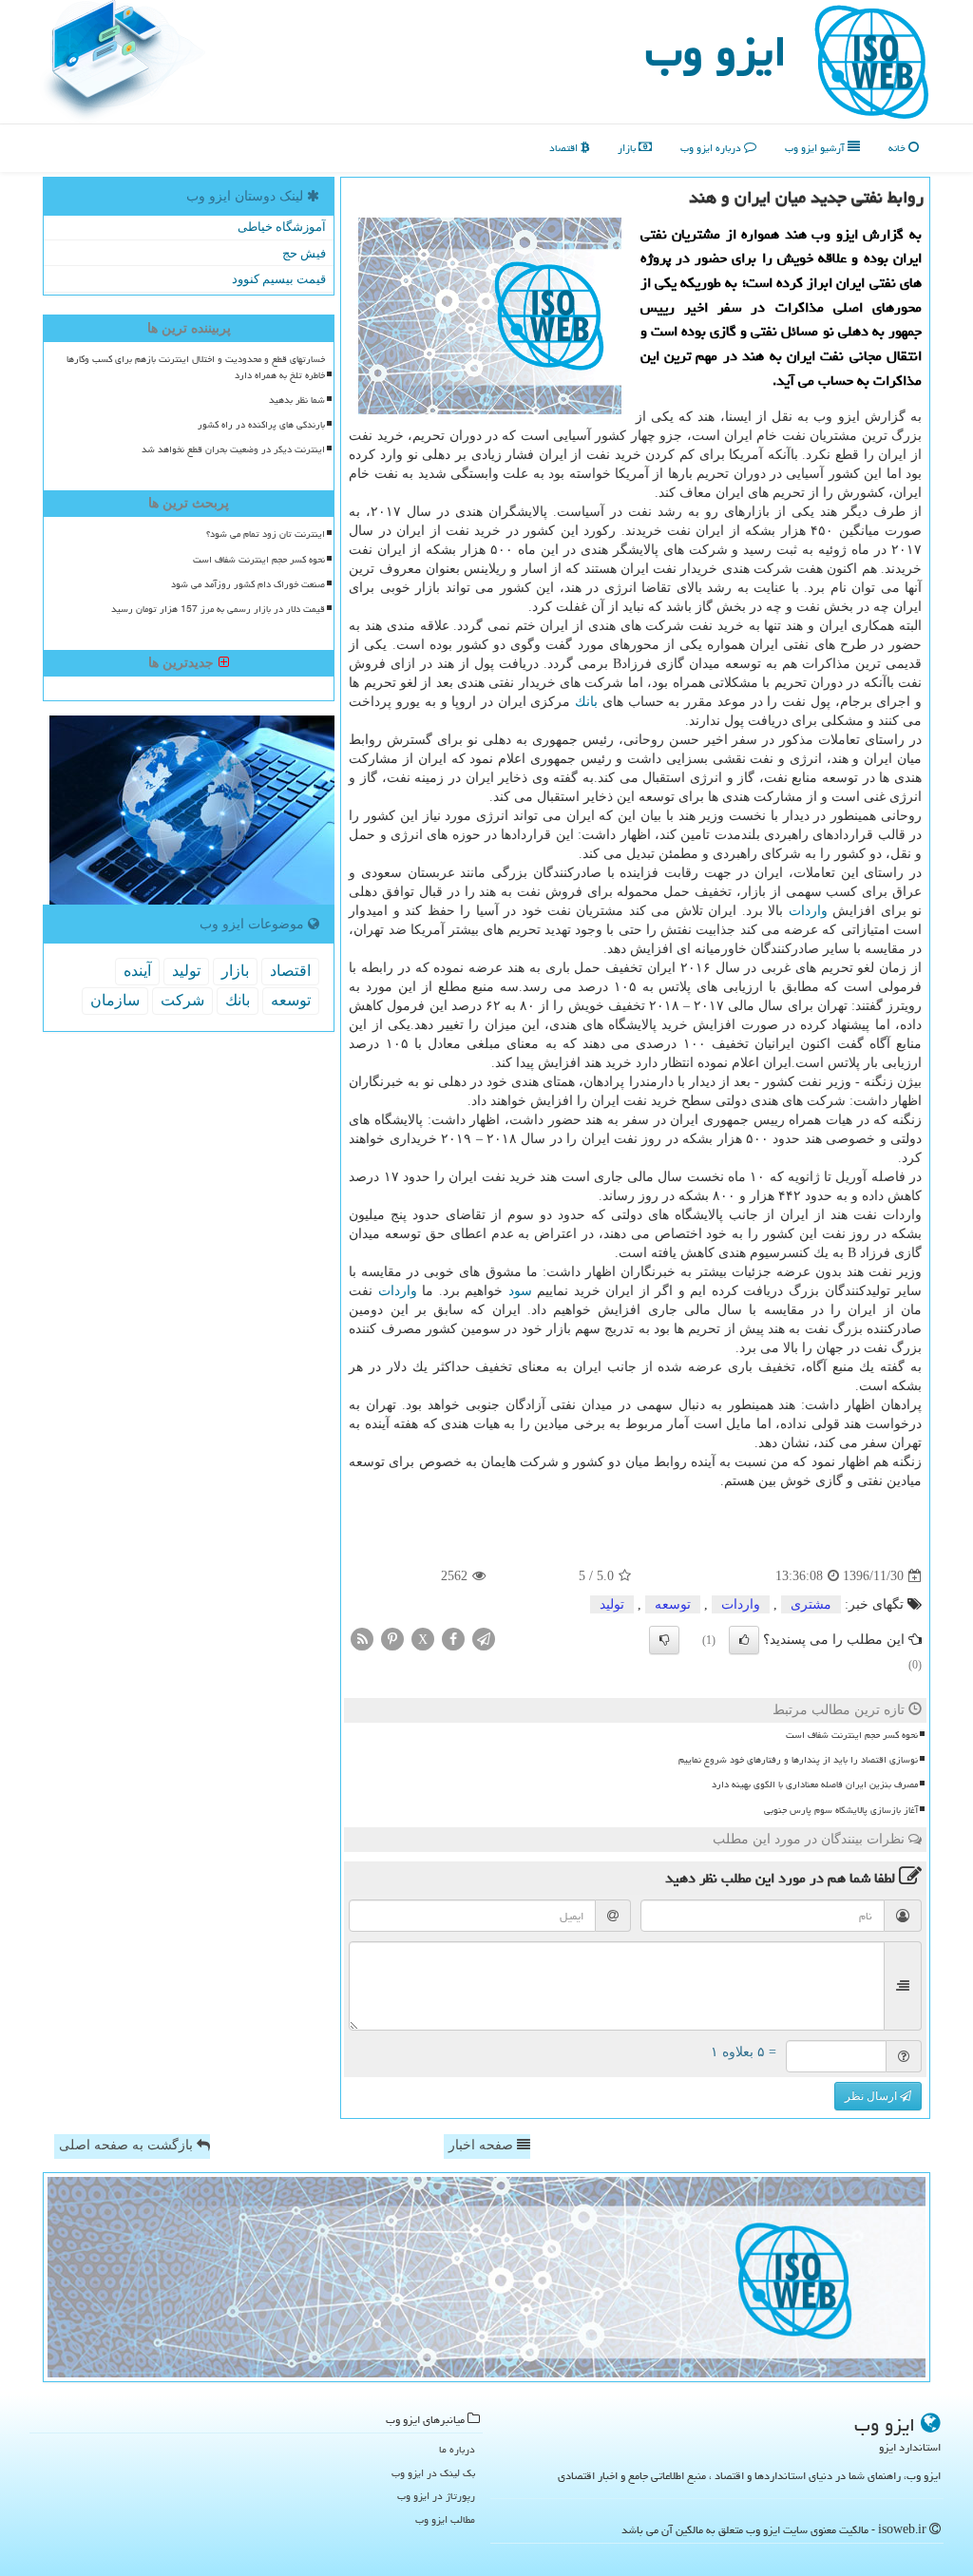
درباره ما (457, 2449)
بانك (586, 702)
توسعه (673, 1604)
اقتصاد (565, 148)
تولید (612, 1604)
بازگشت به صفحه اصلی (128, 2145)
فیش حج (304, 253)
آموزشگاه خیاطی (282, 227)
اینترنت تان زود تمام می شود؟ (266, 534)
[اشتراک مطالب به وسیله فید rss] (362, 1639)
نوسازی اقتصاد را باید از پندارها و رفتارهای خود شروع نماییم (798, 1760)
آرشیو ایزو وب (816, 148)
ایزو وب (716, 51)
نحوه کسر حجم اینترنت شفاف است (852, 1735)
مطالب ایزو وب (445, 2519)
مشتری (811, 1604)
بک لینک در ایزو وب (433, 2473)
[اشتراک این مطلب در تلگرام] (484, 1639)
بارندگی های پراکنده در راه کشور (261, 425)
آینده (137, 971)
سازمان (115, 1000)
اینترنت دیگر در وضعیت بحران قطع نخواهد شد (233, 449)
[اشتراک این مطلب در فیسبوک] (453, 1639)
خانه (898, 148)
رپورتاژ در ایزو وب (436, 2496)
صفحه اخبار (483, 2145)
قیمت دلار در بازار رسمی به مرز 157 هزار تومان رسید (218, 609)
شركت (182, 1000)
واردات (808, 911)
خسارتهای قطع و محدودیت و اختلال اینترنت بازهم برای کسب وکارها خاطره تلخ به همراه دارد (196, 367)
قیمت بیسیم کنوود (279, 279)
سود (520, 1291)
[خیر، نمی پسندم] (664, 1640)
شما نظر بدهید (297, 400)
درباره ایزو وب (712, 148)
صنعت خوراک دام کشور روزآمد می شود (248, 584)
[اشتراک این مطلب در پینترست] (392, 1639)
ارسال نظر (872, 2096)
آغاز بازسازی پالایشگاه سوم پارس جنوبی (841, 1810)
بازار (628, 148)
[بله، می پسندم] (744, 1640)
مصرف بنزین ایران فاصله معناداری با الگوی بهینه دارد (815, 1784)
